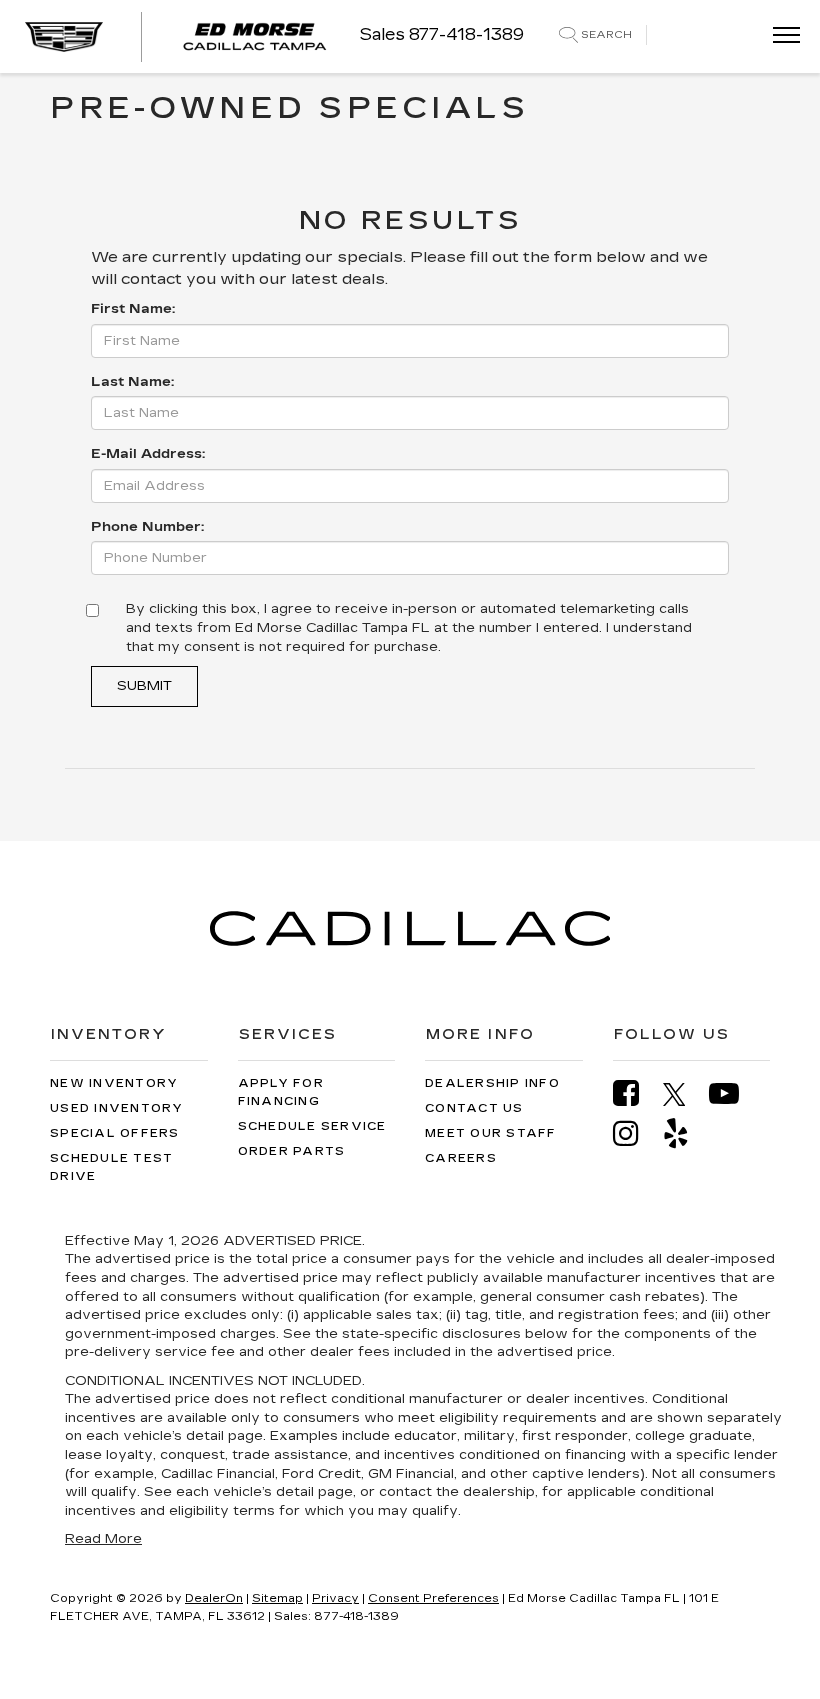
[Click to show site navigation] (780, 36)
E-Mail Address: (148, 454)
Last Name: (132, 382)
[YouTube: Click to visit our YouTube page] (734, 1093)
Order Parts (292, 1151)
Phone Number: (147, 527)
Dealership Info (492, 1083)
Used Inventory (117, 1108)
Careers (461, 1158)
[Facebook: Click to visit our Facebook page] (636, 1093)
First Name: (133, 309)
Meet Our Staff (491, 1133)
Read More (103, 1539)
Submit (144, 686)
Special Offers (115, 1133)
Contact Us (474, 1108)
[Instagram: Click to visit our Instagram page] (636, 1133)
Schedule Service (312, 1126)
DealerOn (214, 1598)
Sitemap (277, 1598)
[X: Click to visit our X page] (684, 1094)
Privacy (335, 1598)
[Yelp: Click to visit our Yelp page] (686, 1133)
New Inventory (114, 1083)
